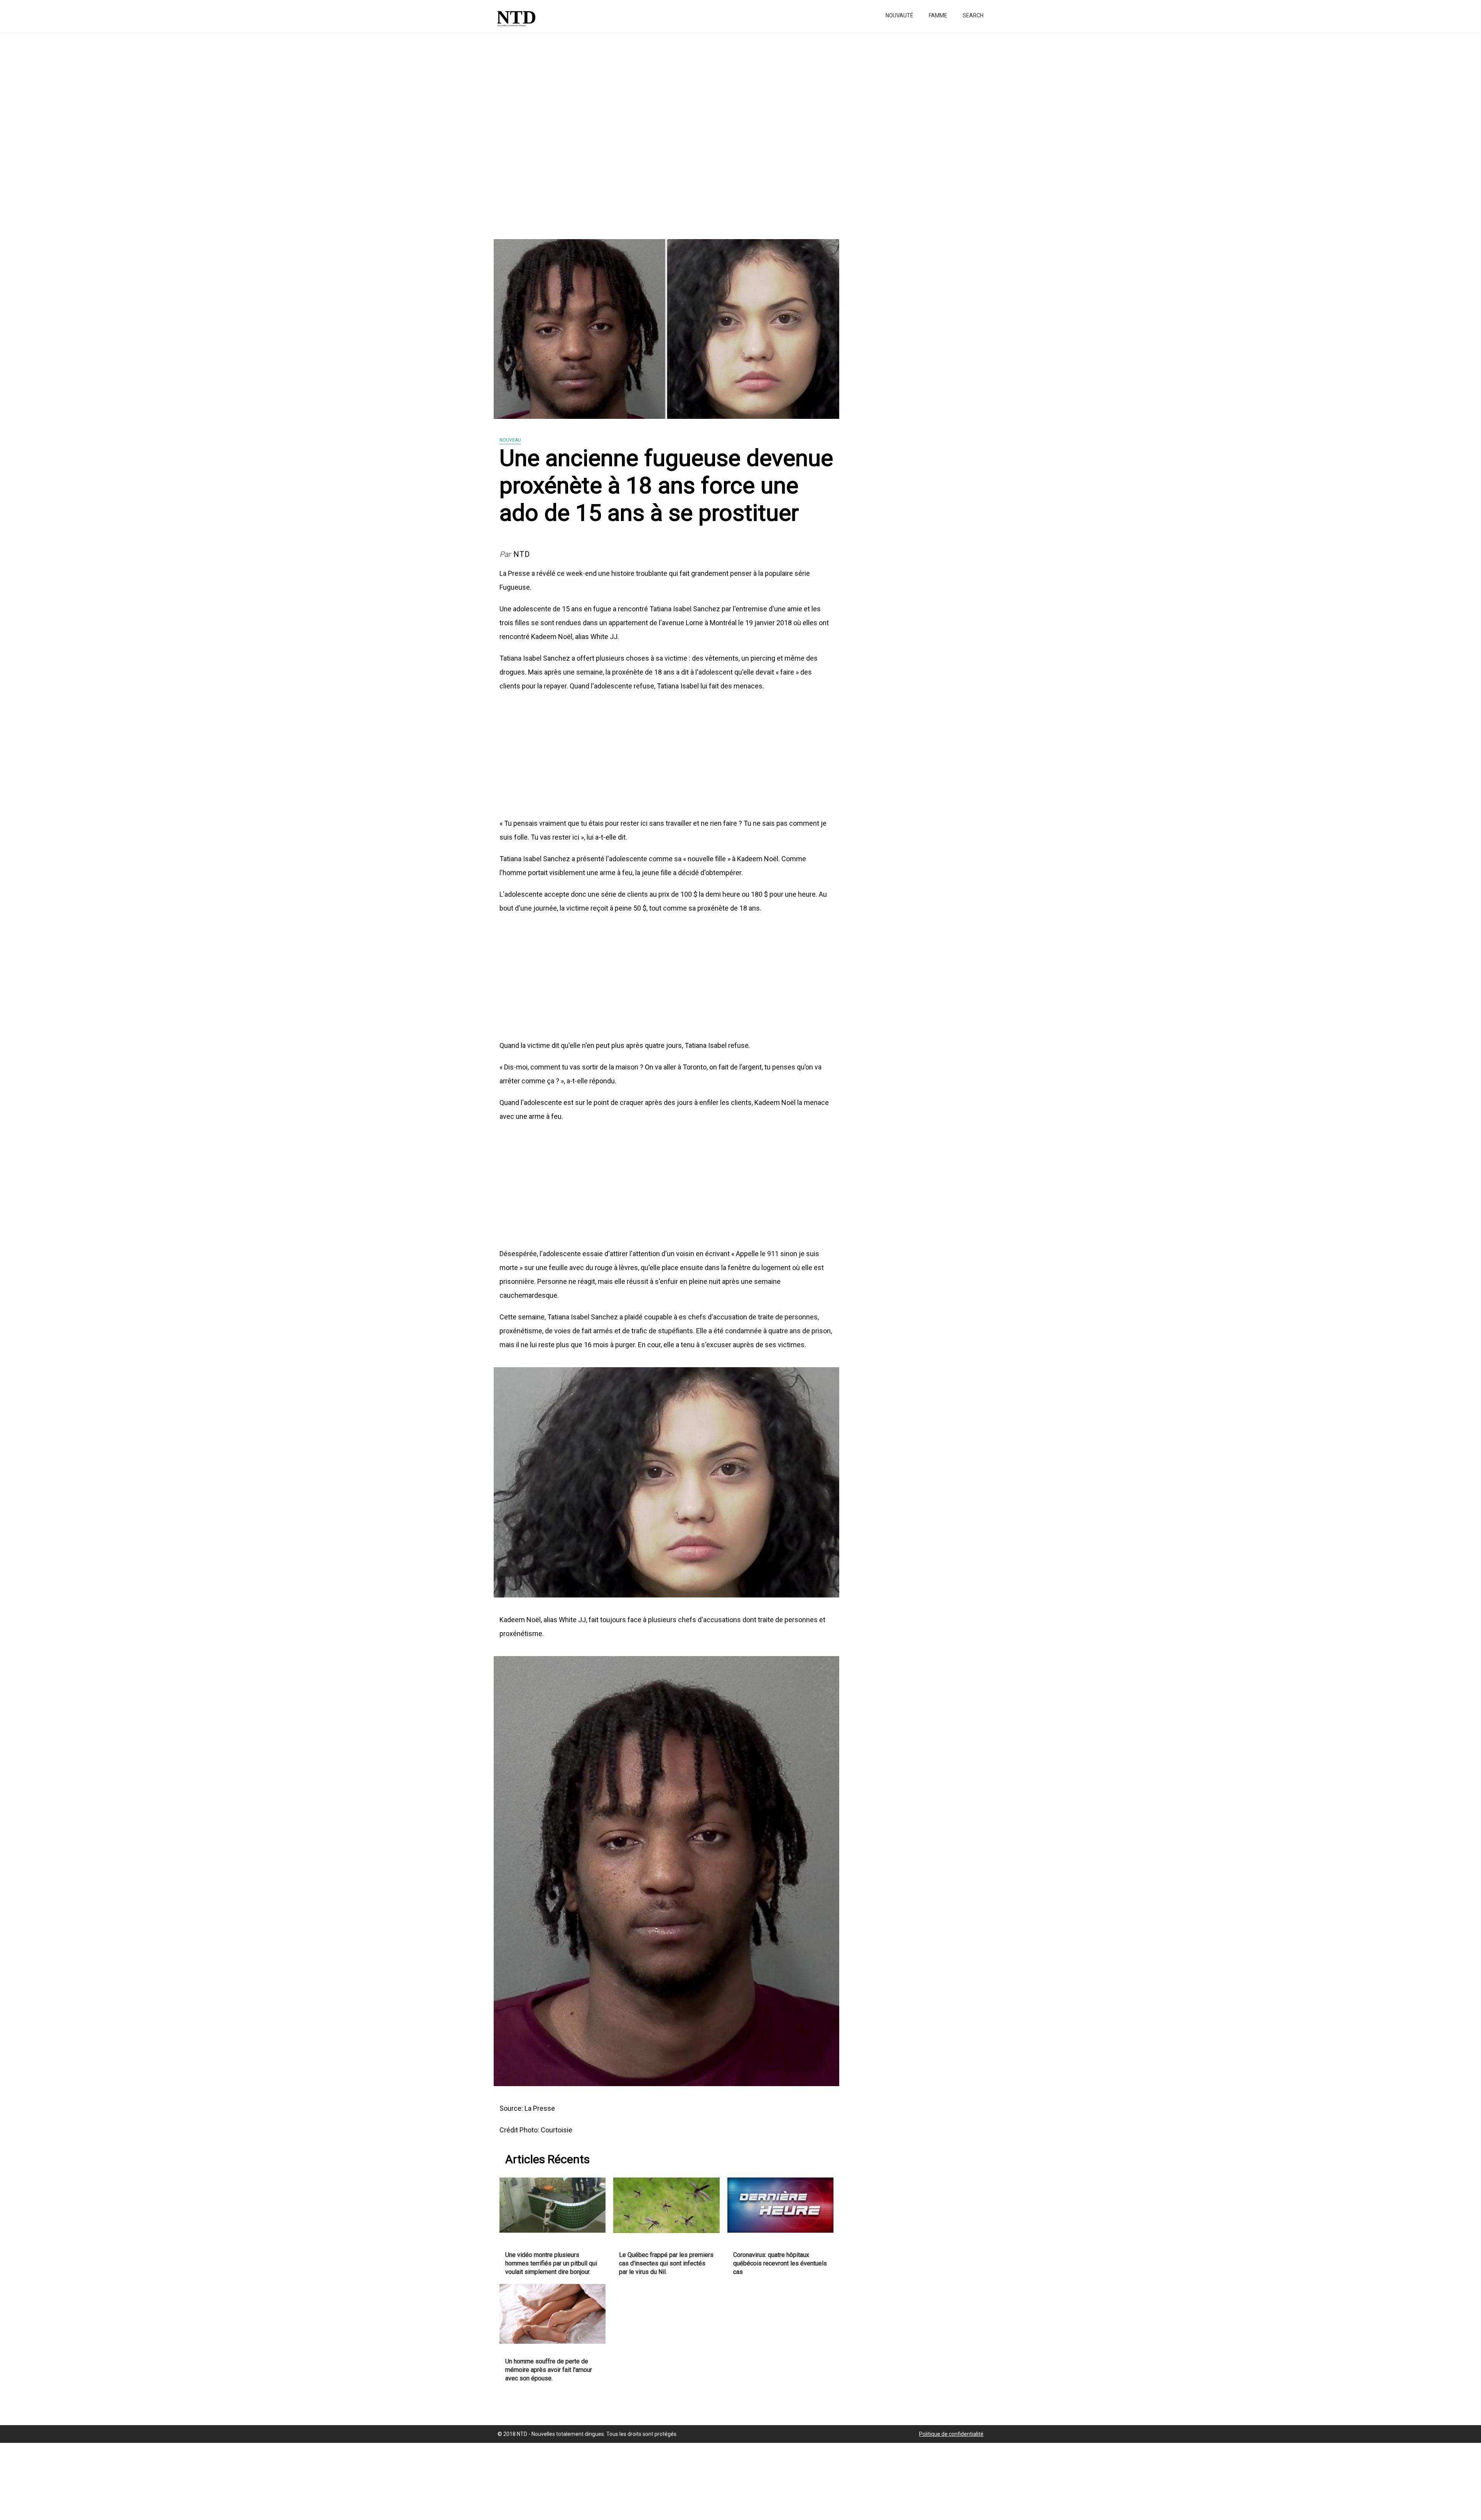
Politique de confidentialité (951, 2434)
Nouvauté (899, 15)
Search (973, 15)
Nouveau (510, 440)
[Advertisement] (231, 131)
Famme (938, 15)
